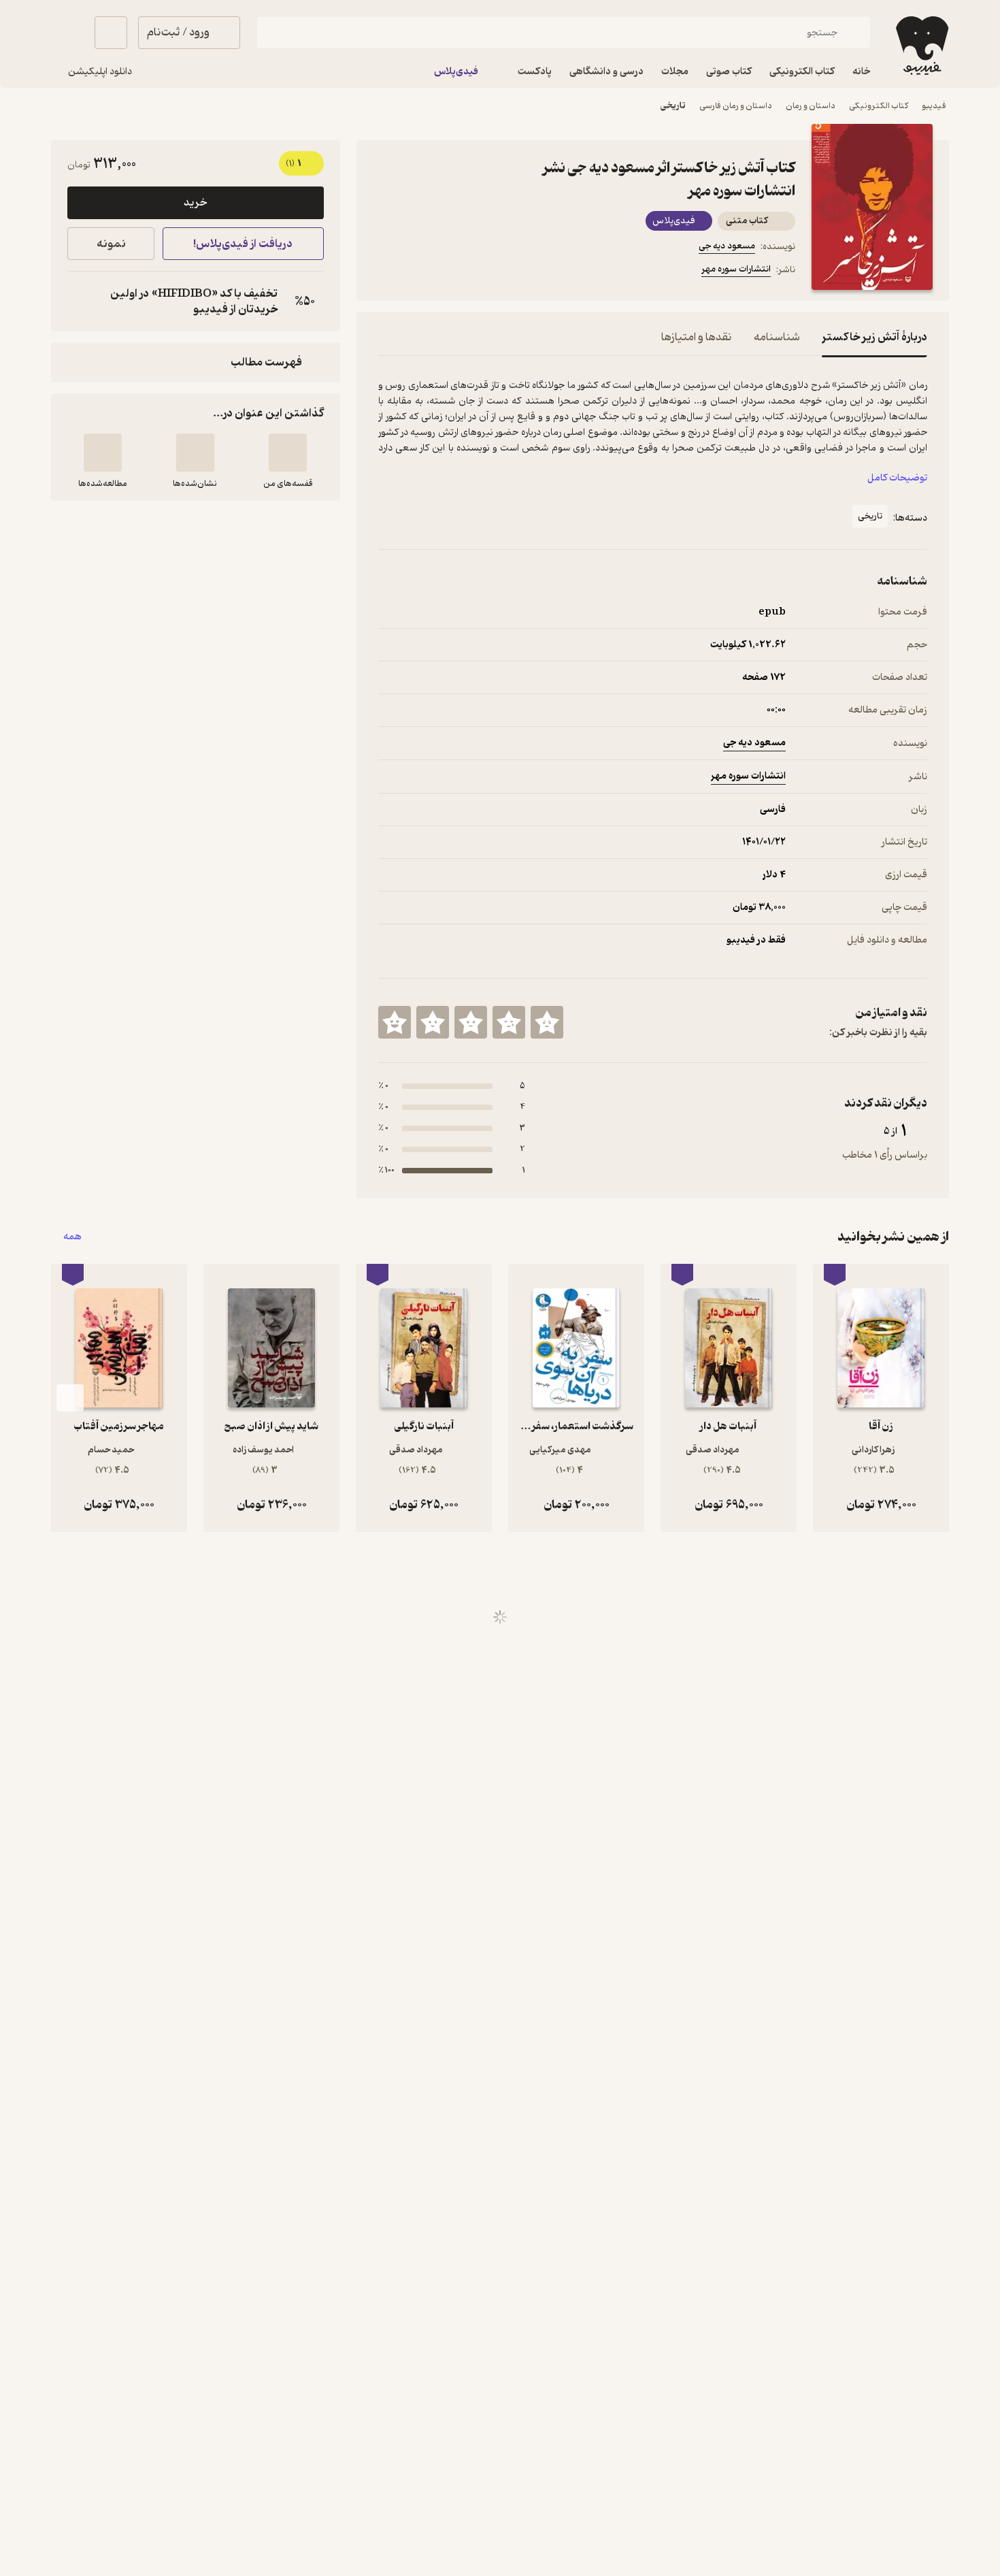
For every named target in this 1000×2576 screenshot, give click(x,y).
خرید (195, 203)
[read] (103, 453)
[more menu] (386, 272)
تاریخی (673, 106)
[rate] (547, 1022)
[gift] (452, 272)
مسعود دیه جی (727, 246)
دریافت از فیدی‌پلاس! (243, 244)
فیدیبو (934, 106)
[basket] (111, 33)
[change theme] (67, 33)
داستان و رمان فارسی (736, 106)
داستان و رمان (811, 106)
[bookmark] (419, 272)
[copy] (81, 301)
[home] (921, 46)
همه (72, 1237)
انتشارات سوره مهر (736, 269)
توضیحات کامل (897, 478)
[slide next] (70, 1398)
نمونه (111, 244)
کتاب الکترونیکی (879, 106)
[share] (484, 272)
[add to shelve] (288, 453)
